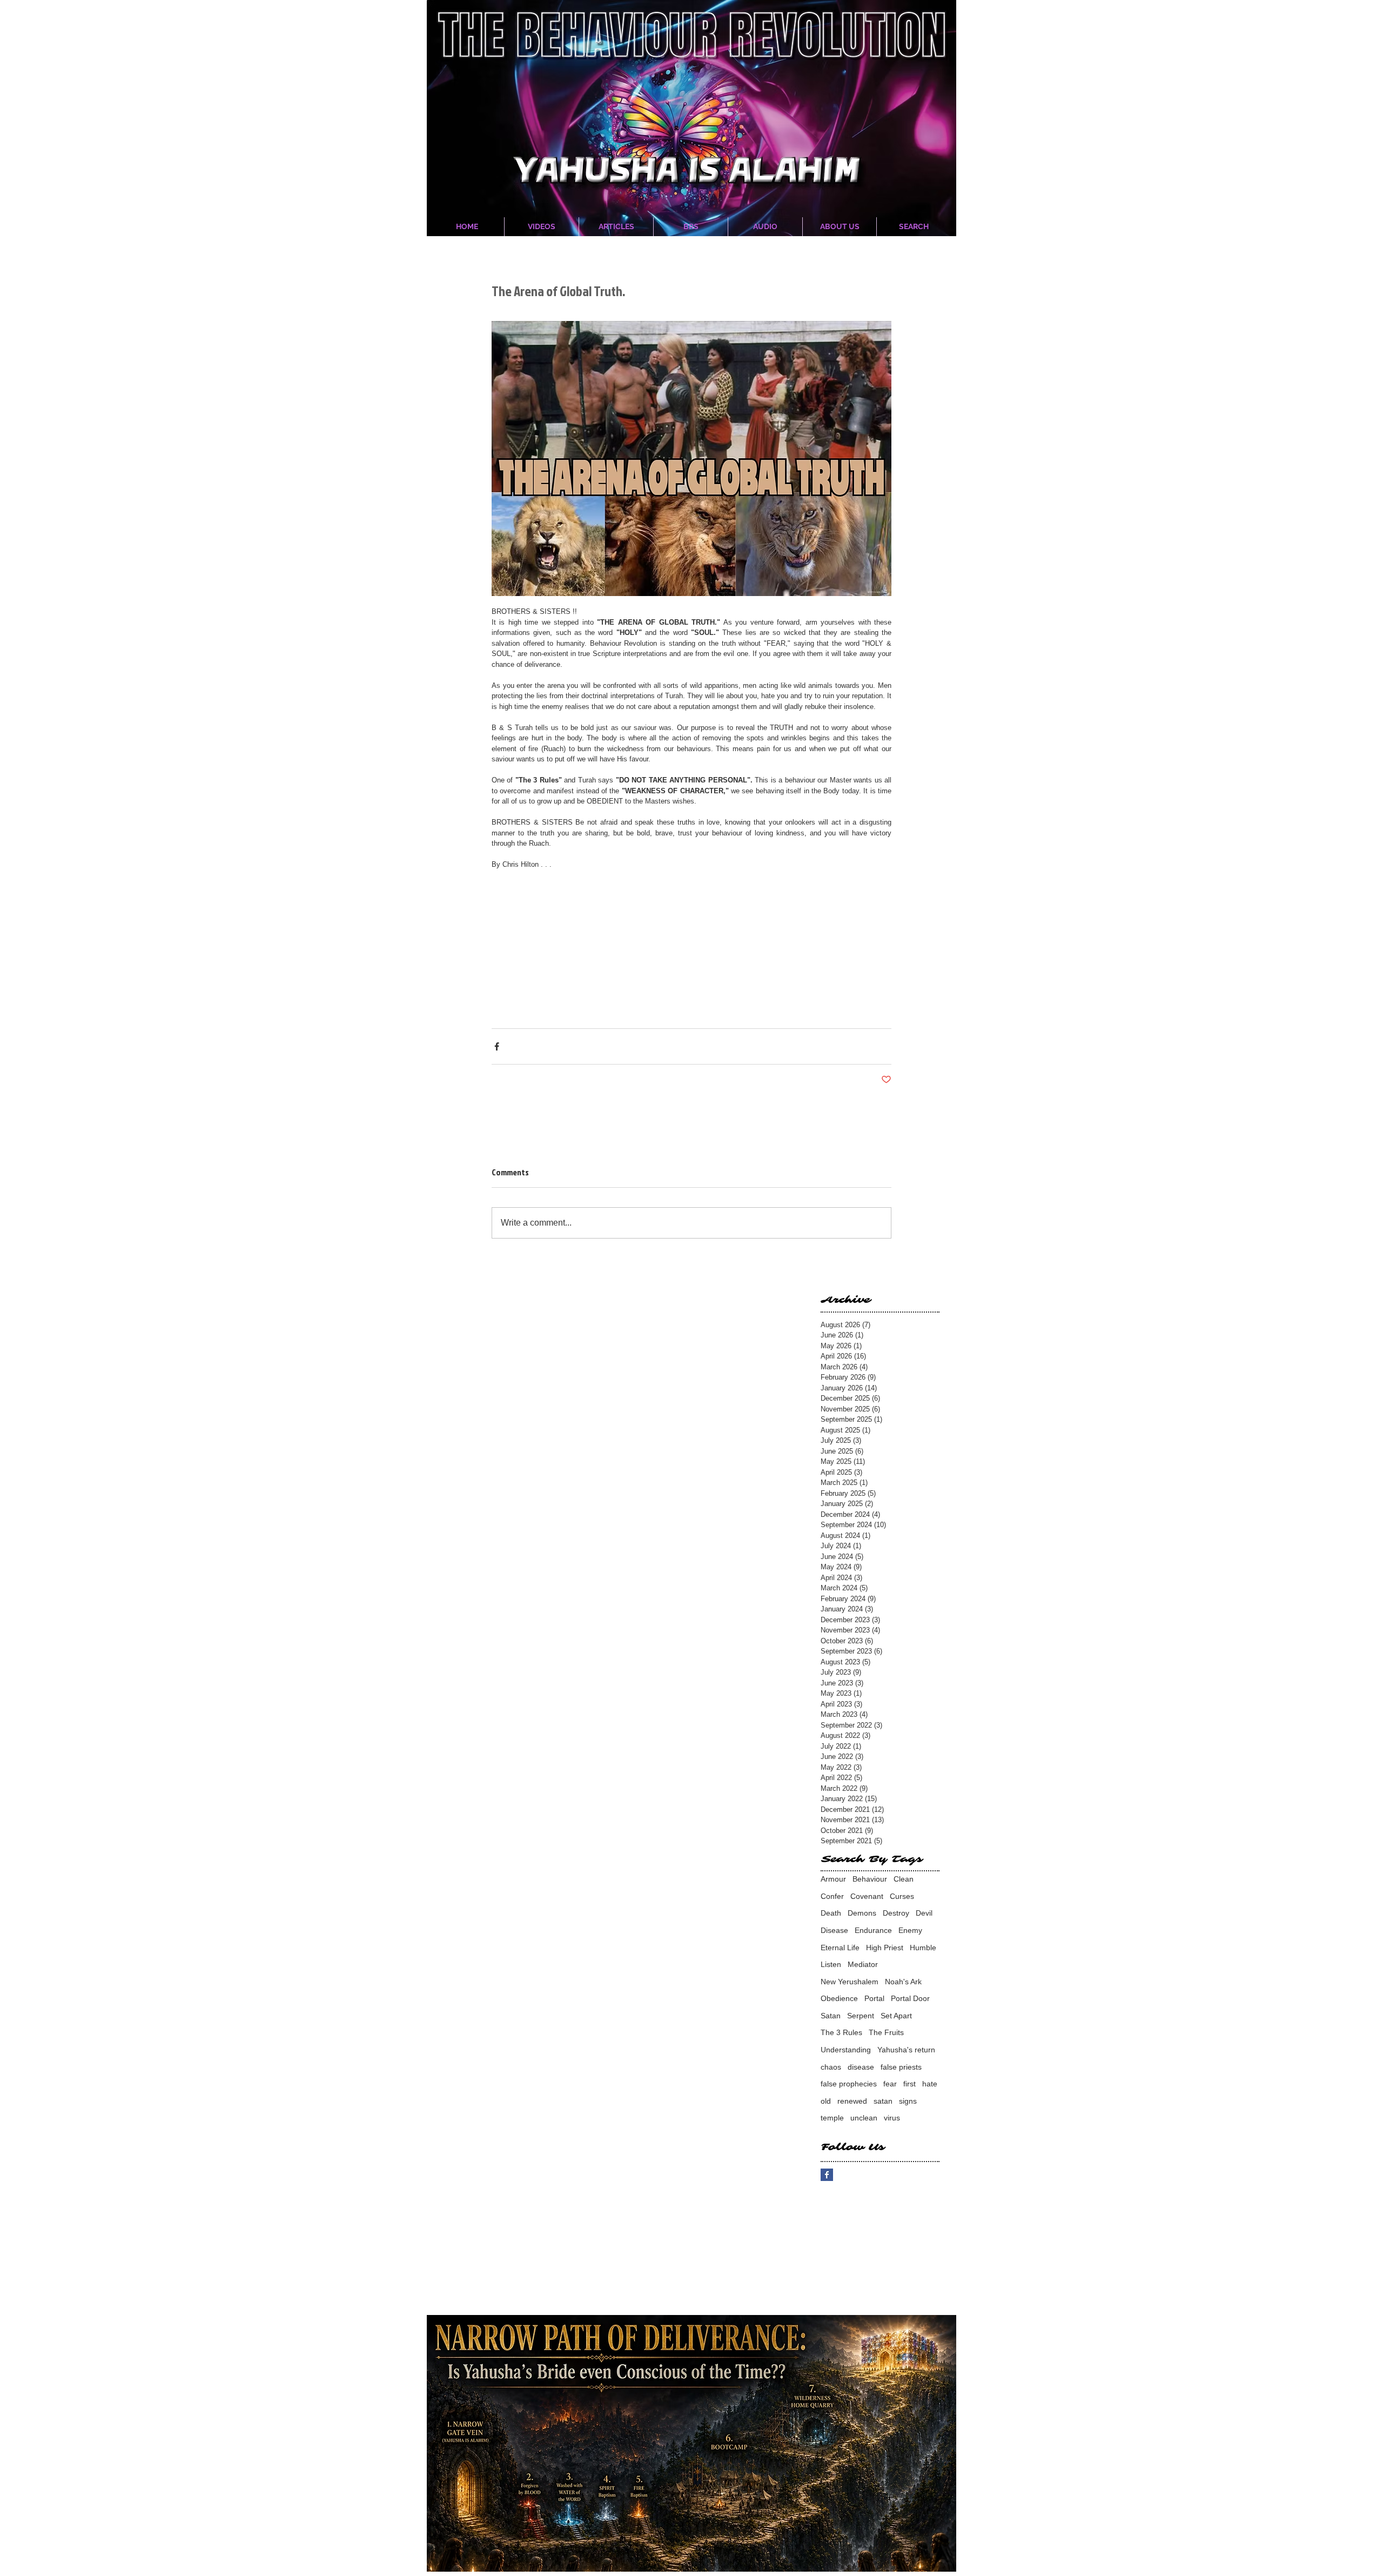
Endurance (873, 1930)
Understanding (846, 2050)
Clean (904, 1879)
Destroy (896, 1913)
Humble (923, 1948)
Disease (834, 1930)
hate (930, 2084)
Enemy (910, 1930)
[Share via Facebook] (497, 1046)
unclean (864, 2118)
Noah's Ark (903, 1982)
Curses (902, 1896)
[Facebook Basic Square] (827, 2175)
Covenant (867, 1896)
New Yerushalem (850, 1982)
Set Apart (896, 2016)
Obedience (839, 1998)
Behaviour (870, 1879)
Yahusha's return (906, 2050)
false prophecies (849, 2084)
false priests (901, 2067)
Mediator (863, 1964)
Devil (924, 1913)
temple (832, 2118)
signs (908, 2101)
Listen (831, 1964)
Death (831, 1913)
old (826, 2101)
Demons (862, 1913)
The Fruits (886, 2032)
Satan (831, 2016)
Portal (874, 1998)
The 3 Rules (841, 2032)
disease (861, 2067)
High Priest (885, 1948)
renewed (852, 2101)
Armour (833, 1879)
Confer (832, 1896)
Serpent (861, 2016)
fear (890, 2084)
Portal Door (910, 1998)
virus (892, 2118)
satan (883, 2101)
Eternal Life (840, 1948)
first (909, 2084)
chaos (831, 2067)
